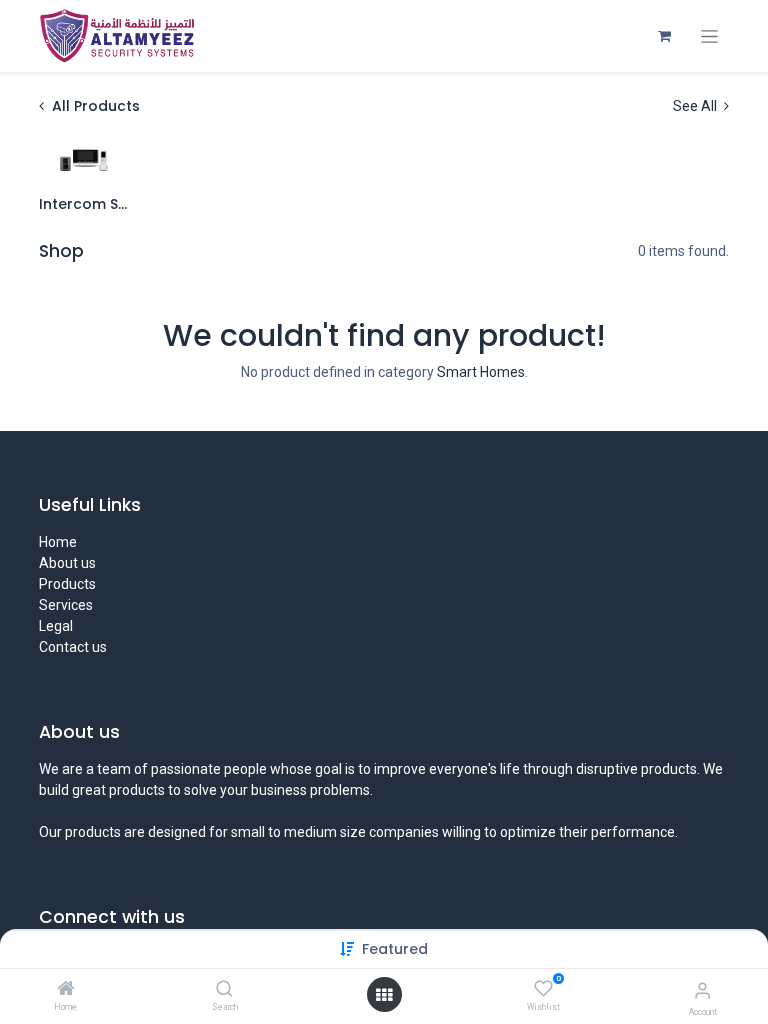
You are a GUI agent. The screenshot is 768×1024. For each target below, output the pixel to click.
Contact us (73, 647)
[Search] (224, 990)
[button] (395, 949)
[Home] (66, 990)
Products (67, 584)
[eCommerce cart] (664, 36)
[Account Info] (702, 990)
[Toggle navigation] (709, 36)
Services (66, 605)
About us (67, 563)
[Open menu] (384, 995)
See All (696, 106)
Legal (56, 626)
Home (58, 542)
